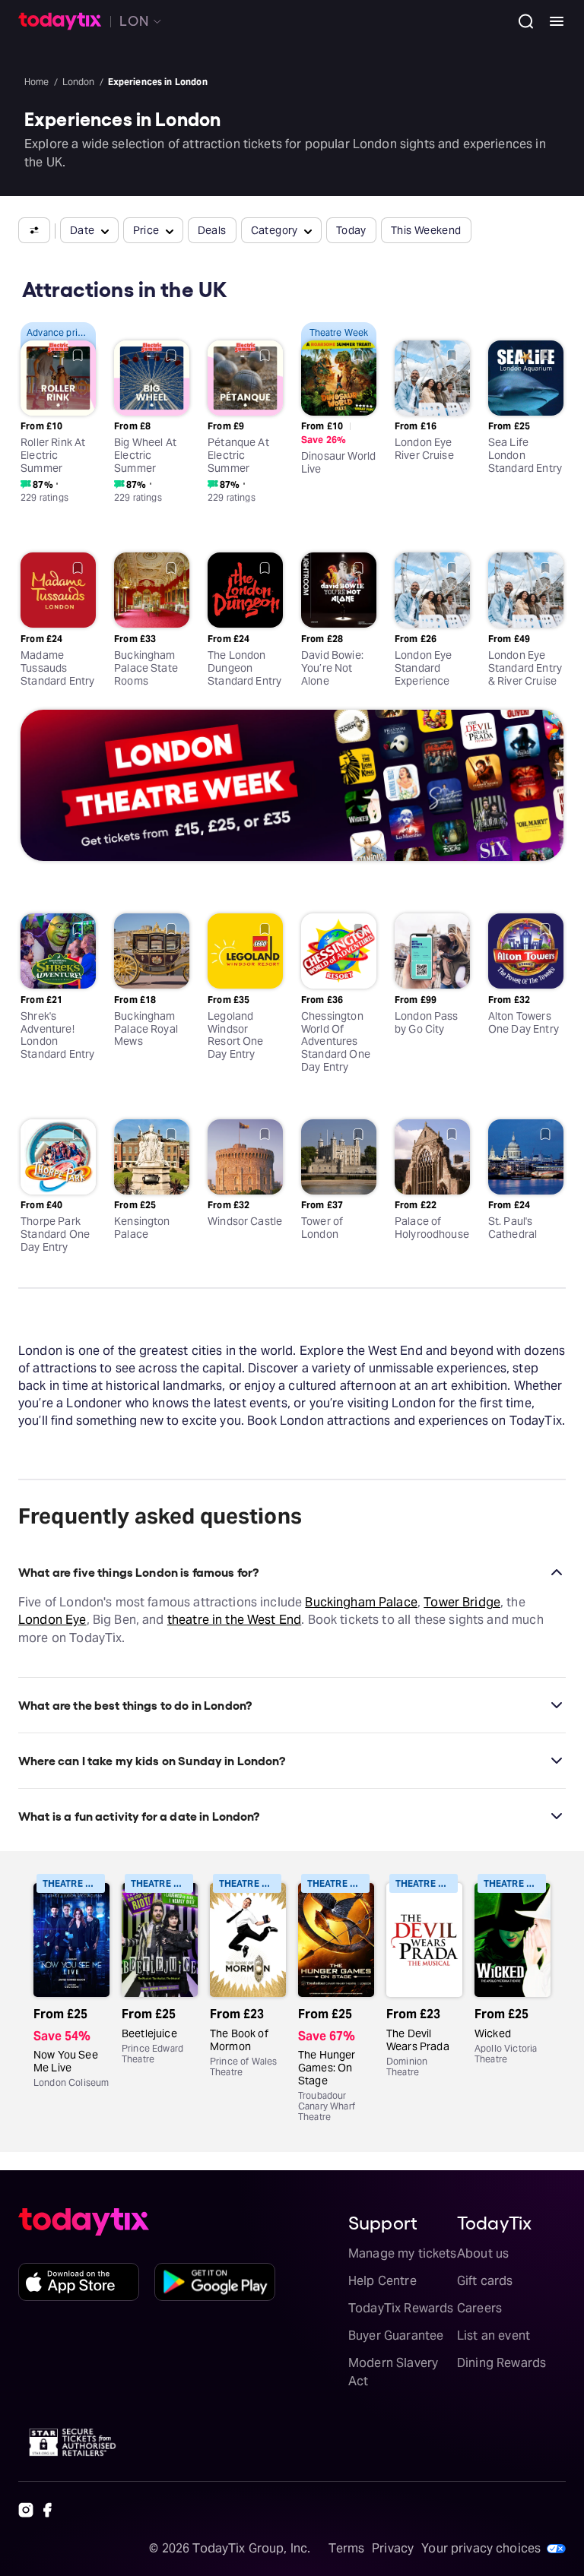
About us (483, 2253)
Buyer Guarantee (396, 2335)
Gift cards (485, 2281)
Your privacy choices (481, 2548)
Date (83, 230)
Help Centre (382, 2281)
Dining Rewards (501, 2363)
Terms (346, 2548)
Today (351, 230)
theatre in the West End (234, 1620)
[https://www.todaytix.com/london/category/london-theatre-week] (292, 788)
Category (275, 230)
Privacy (393, 2548)
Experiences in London (158, 82)
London (79, 82)
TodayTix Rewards (401, 2308)
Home (37, 82)
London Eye (52, 1620)
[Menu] (551, 21)
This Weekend (426, 230)
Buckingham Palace (361, 1602)
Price (146, 230)
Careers (479, 2308)
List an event (494, 2335)
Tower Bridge (462, 1602)
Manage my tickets (403, 2253)
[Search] (520, 21)
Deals (212, 230)
